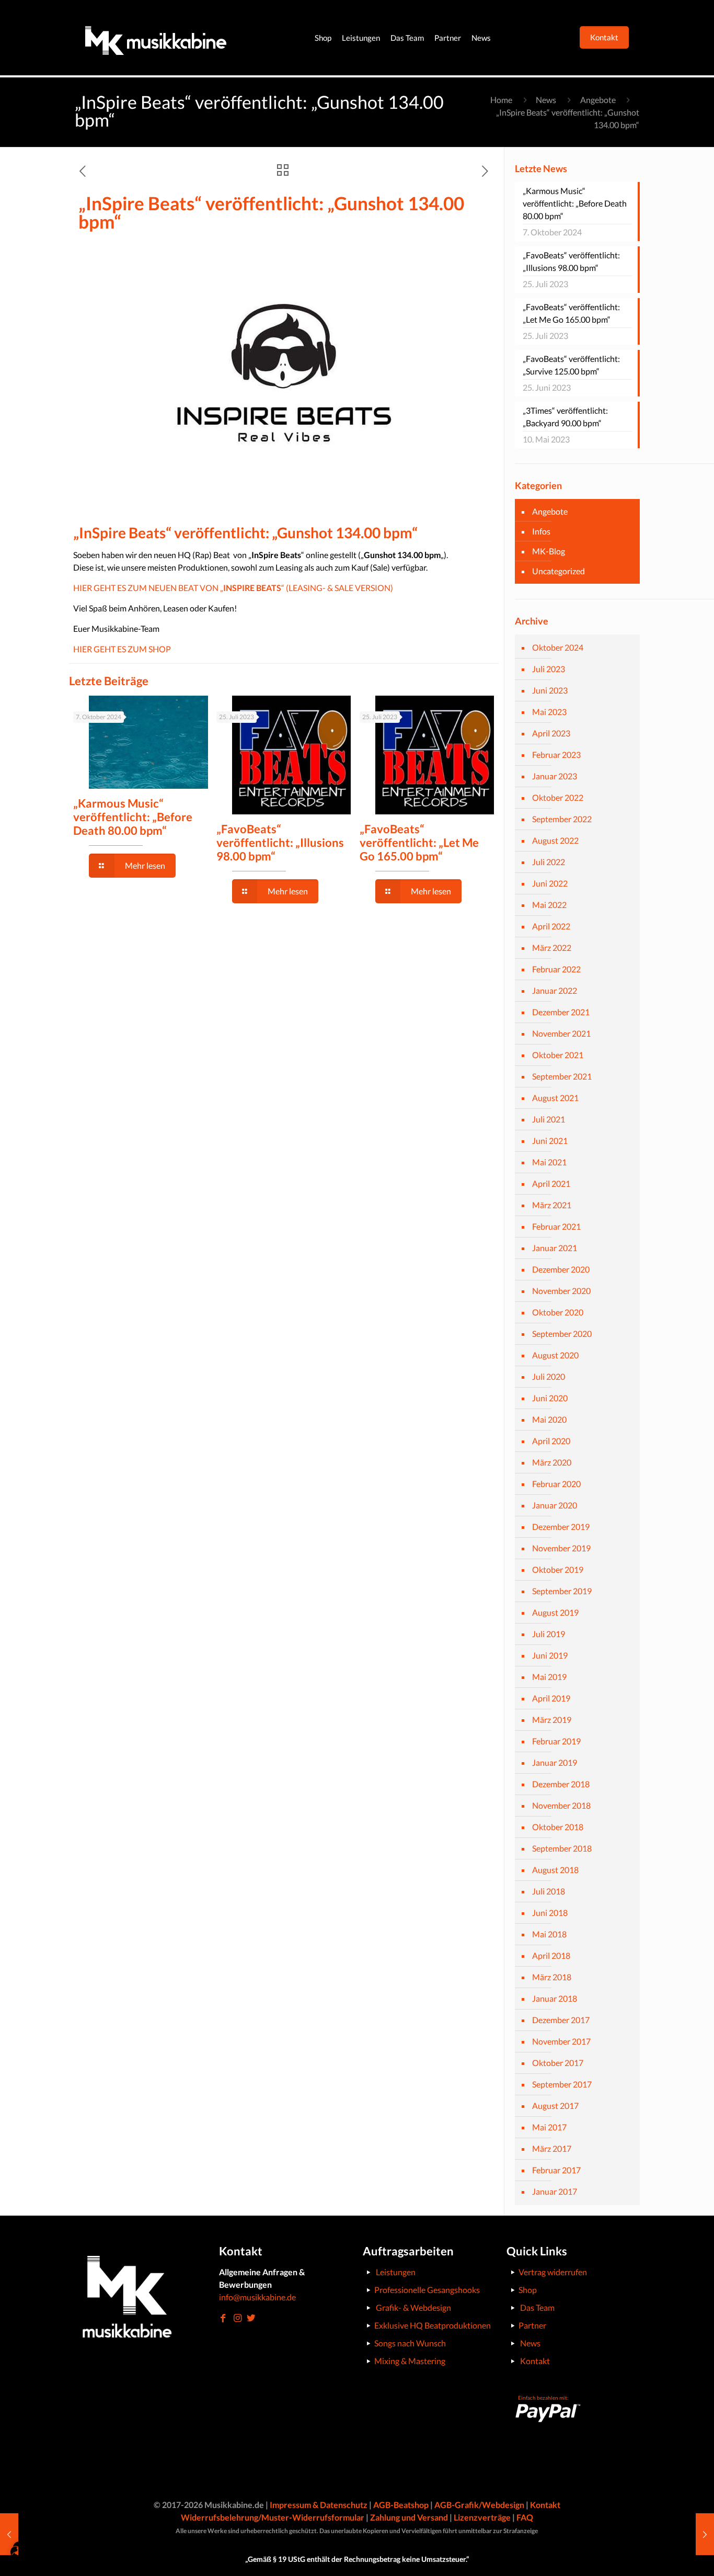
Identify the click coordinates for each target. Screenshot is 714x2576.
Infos (541, 531)
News (546, 100)
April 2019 (551, 1698)
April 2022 (551, 926)
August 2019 (555, 1612)
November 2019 (561, 1548)
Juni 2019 (550, 1655)
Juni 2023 (550, 690)
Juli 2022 (549, 862)
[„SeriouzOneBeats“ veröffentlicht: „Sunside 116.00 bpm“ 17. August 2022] (705, 2534)
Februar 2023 (556, 754)
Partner (532, 2325)
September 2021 (562, 1076)
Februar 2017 (556, 2170)
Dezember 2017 (561, 2020)
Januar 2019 (555, 1762)
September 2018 (562, 1848)
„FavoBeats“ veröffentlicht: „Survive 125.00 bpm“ (571, 365)
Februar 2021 (556, 1226)
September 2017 (562, 2084)
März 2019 (552, 1720)
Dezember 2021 (561, 1012)
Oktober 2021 (558, 1055)
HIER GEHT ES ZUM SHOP (122, 649)
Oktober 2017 (558, 2063)
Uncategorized (558, 571)
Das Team (537, 2307)
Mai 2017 (549, 2127)
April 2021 (551, 1183)
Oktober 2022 (558, 797)
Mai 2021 (549, 1162)
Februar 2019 (556, 1741)
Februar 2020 (556, 1484)
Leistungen (396, 2272)
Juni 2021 (550, 1141)
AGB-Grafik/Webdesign (479, 2505)
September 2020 (562, 1334)
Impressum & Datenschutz (319, 2505)
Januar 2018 (555, 1998)
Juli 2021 (549, 1119)
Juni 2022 (550, 883)
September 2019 (562, 1591)
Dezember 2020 (561, 1269)
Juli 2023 (549, 669)
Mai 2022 (549, 905)
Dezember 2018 (561, 1784)
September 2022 (562, 819)
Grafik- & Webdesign (413, 2307)
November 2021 (561, 1033)
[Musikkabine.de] (156, 38)
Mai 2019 (549, 1677)
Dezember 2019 (561, 1527)
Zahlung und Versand (409, 2517)
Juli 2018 (549, 1891)
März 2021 (552, 1205)
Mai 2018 (549, 1934)
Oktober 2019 (558, 1569)
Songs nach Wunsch (410, 2343)
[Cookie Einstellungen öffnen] (23, 2562)
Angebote (598, 100)
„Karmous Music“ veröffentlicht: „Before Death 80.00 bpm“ (133, 817)
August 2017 (555, 2106)
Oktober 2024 (558, 647)
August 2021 (555, 1098)
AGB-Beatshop (401, 2505)
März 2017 (552, 2148)
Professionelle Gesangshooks (427, 2290)
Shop (528, 2290)
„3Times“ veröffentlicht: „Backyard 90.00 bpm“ (565, 417)
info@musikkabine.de (257, 2297)
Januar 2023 (555, 776)
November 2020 (561, 1291)
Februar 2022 (556, 969)
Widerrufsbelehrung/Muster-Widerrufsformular (273, 2517)
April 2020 (551, 1441)
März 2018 (552, 1977)
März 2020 (552, 1462)
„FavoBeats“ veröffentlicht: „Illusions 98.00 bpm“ (280, 842)
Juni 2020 (550, 1398)
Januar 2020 (555, 1505)
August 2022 (555, 840)
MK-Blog (549, 551)
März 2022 (552, 947)
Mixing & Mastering (410, 2361)
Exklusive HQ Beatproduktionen (433, 2325)
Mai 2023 (549, 712)
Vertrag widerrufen (553, 2272)
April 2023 (551, 733)
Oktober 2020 (558, 1312)
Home (501, 100)
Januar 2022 (555, 990)
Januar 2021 (555, 1248)
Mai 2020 (549, 1419)
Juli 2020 (549, 1376)
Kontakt (535, 2361)
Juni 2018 (550, 1913)
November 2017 (561, 2041)
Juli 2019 (549, 1634)
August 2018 (555, 1870)
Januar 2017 (555, 2191)
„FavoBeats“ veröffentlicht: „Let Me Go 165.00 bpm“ (419, 842)
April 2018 (551, 1955)
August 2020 (555, 1355)
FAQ (525, 2517)
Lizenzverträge (482, 2517)
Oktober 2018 (558, 1827)
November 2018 (561, 1805)
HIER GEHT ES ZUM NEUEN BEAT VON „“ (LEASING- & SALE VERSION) (233, 588)
